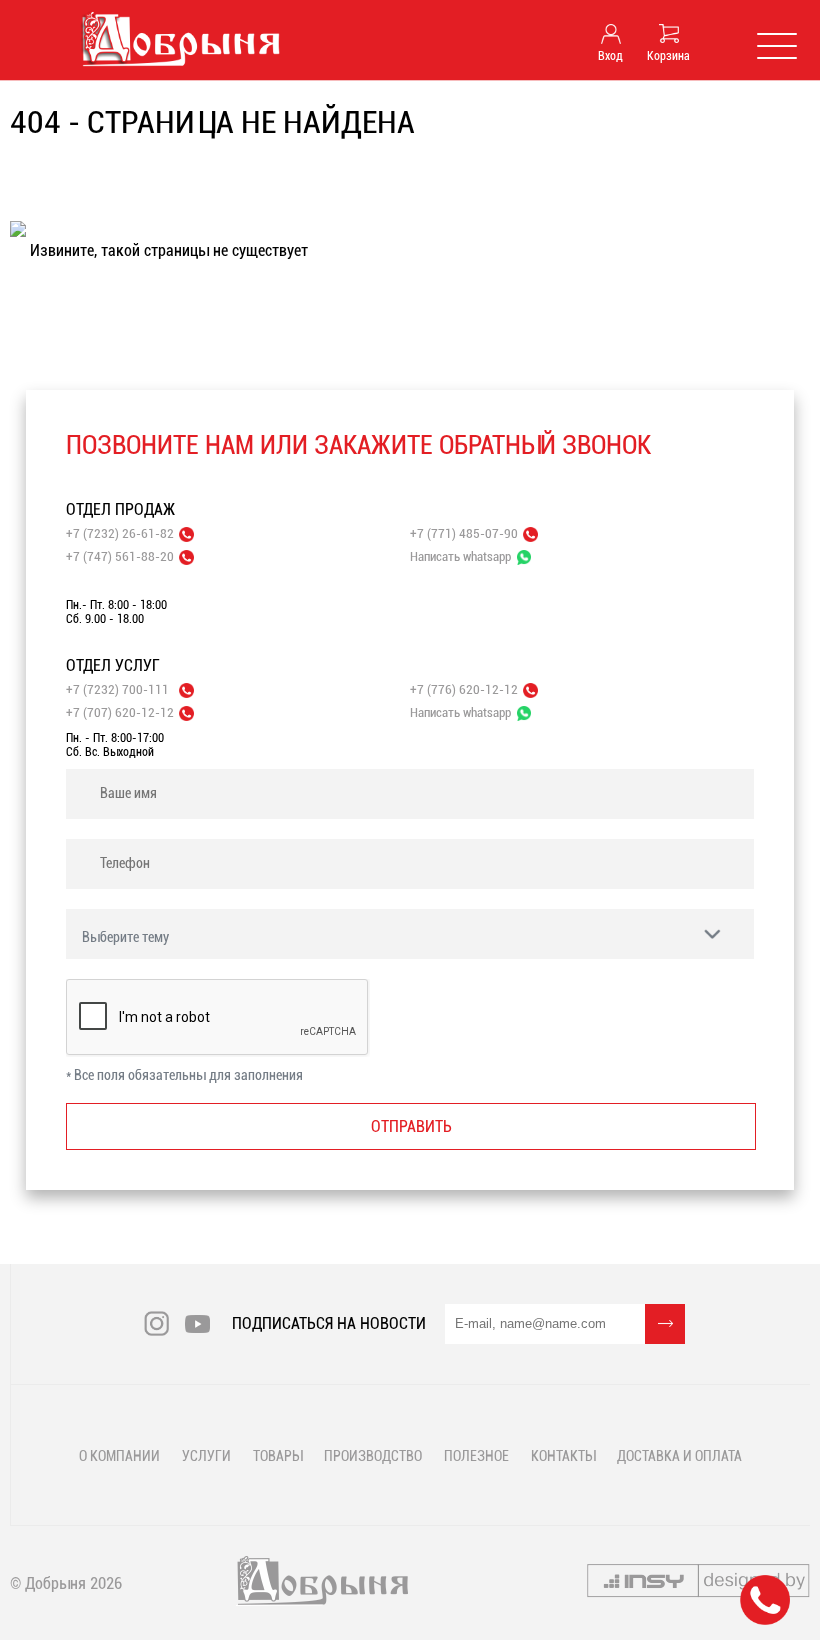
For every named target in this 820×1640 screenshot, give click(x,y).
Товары (277, 1456)
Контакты (563, 1456)
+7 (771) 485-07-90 (464, 533)
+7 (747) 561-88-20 (120, 556)
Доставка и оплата (679, 1456)
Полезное (476, 1456)
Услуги (206, 1456)
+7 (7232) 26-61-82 (120, 533)
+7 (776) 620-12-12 (464, 689)
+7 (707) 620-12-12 (120, 712)
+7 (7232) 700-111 (117, 689)
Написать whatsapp (460, 556)
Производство (373, 1456)
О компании (119, 1456)
